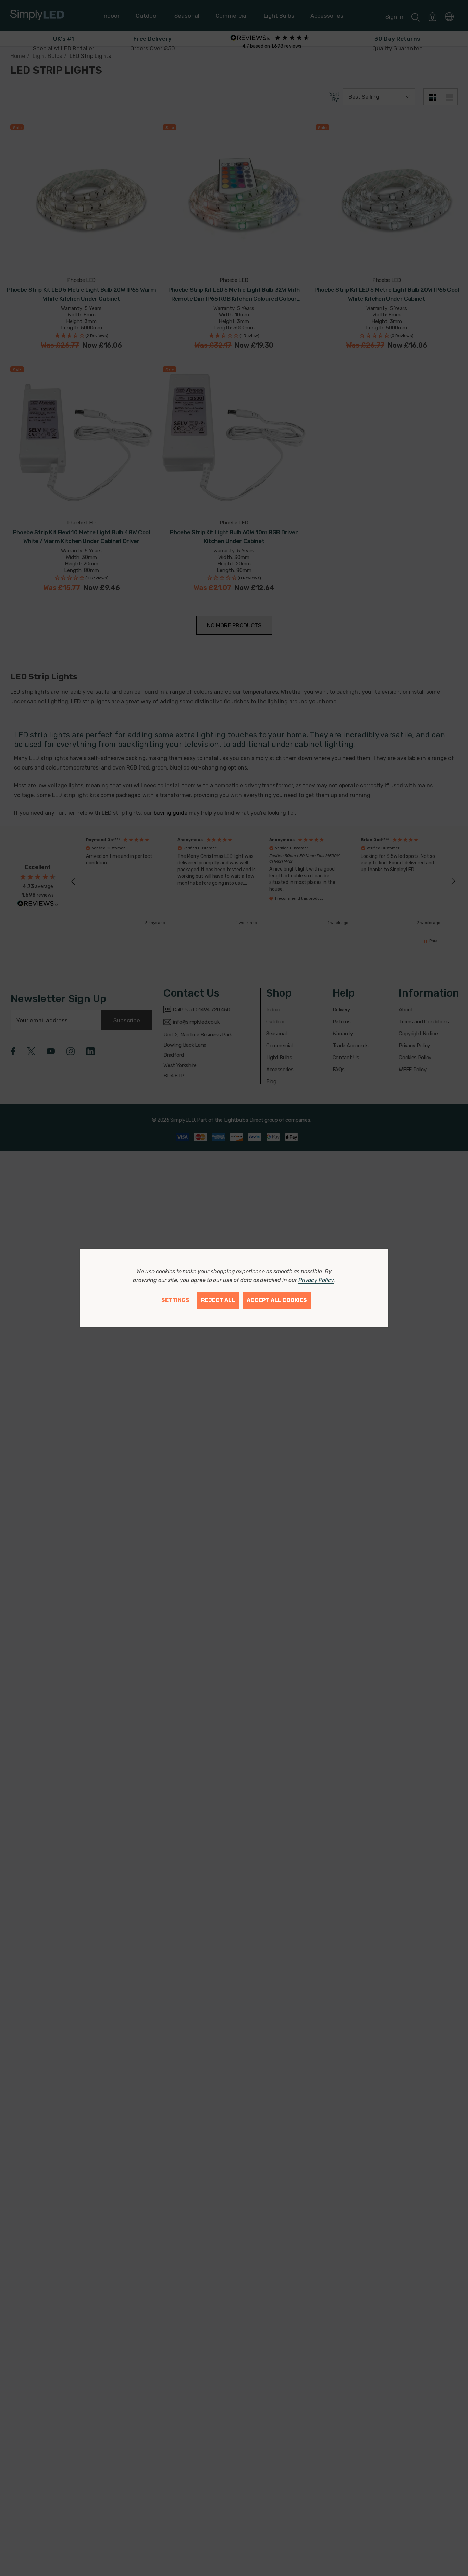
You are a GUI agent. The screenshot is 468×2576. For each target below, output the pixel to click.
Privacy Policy (316, 1280)
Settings (175, 1300)
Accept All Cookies (277, 1300)
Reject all (218, 1300)
